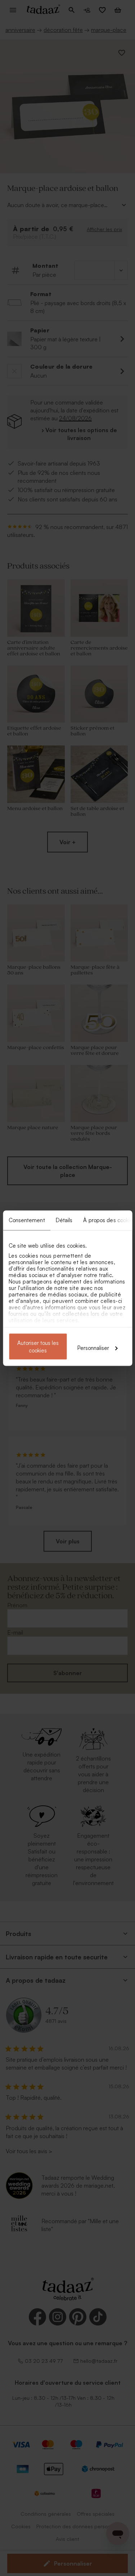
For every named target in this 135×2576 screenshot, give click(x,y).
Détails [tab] (64, 1220)
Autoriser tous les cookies (38, 1346)
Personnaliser (93, 1348)
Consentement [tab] (26, 1220)
